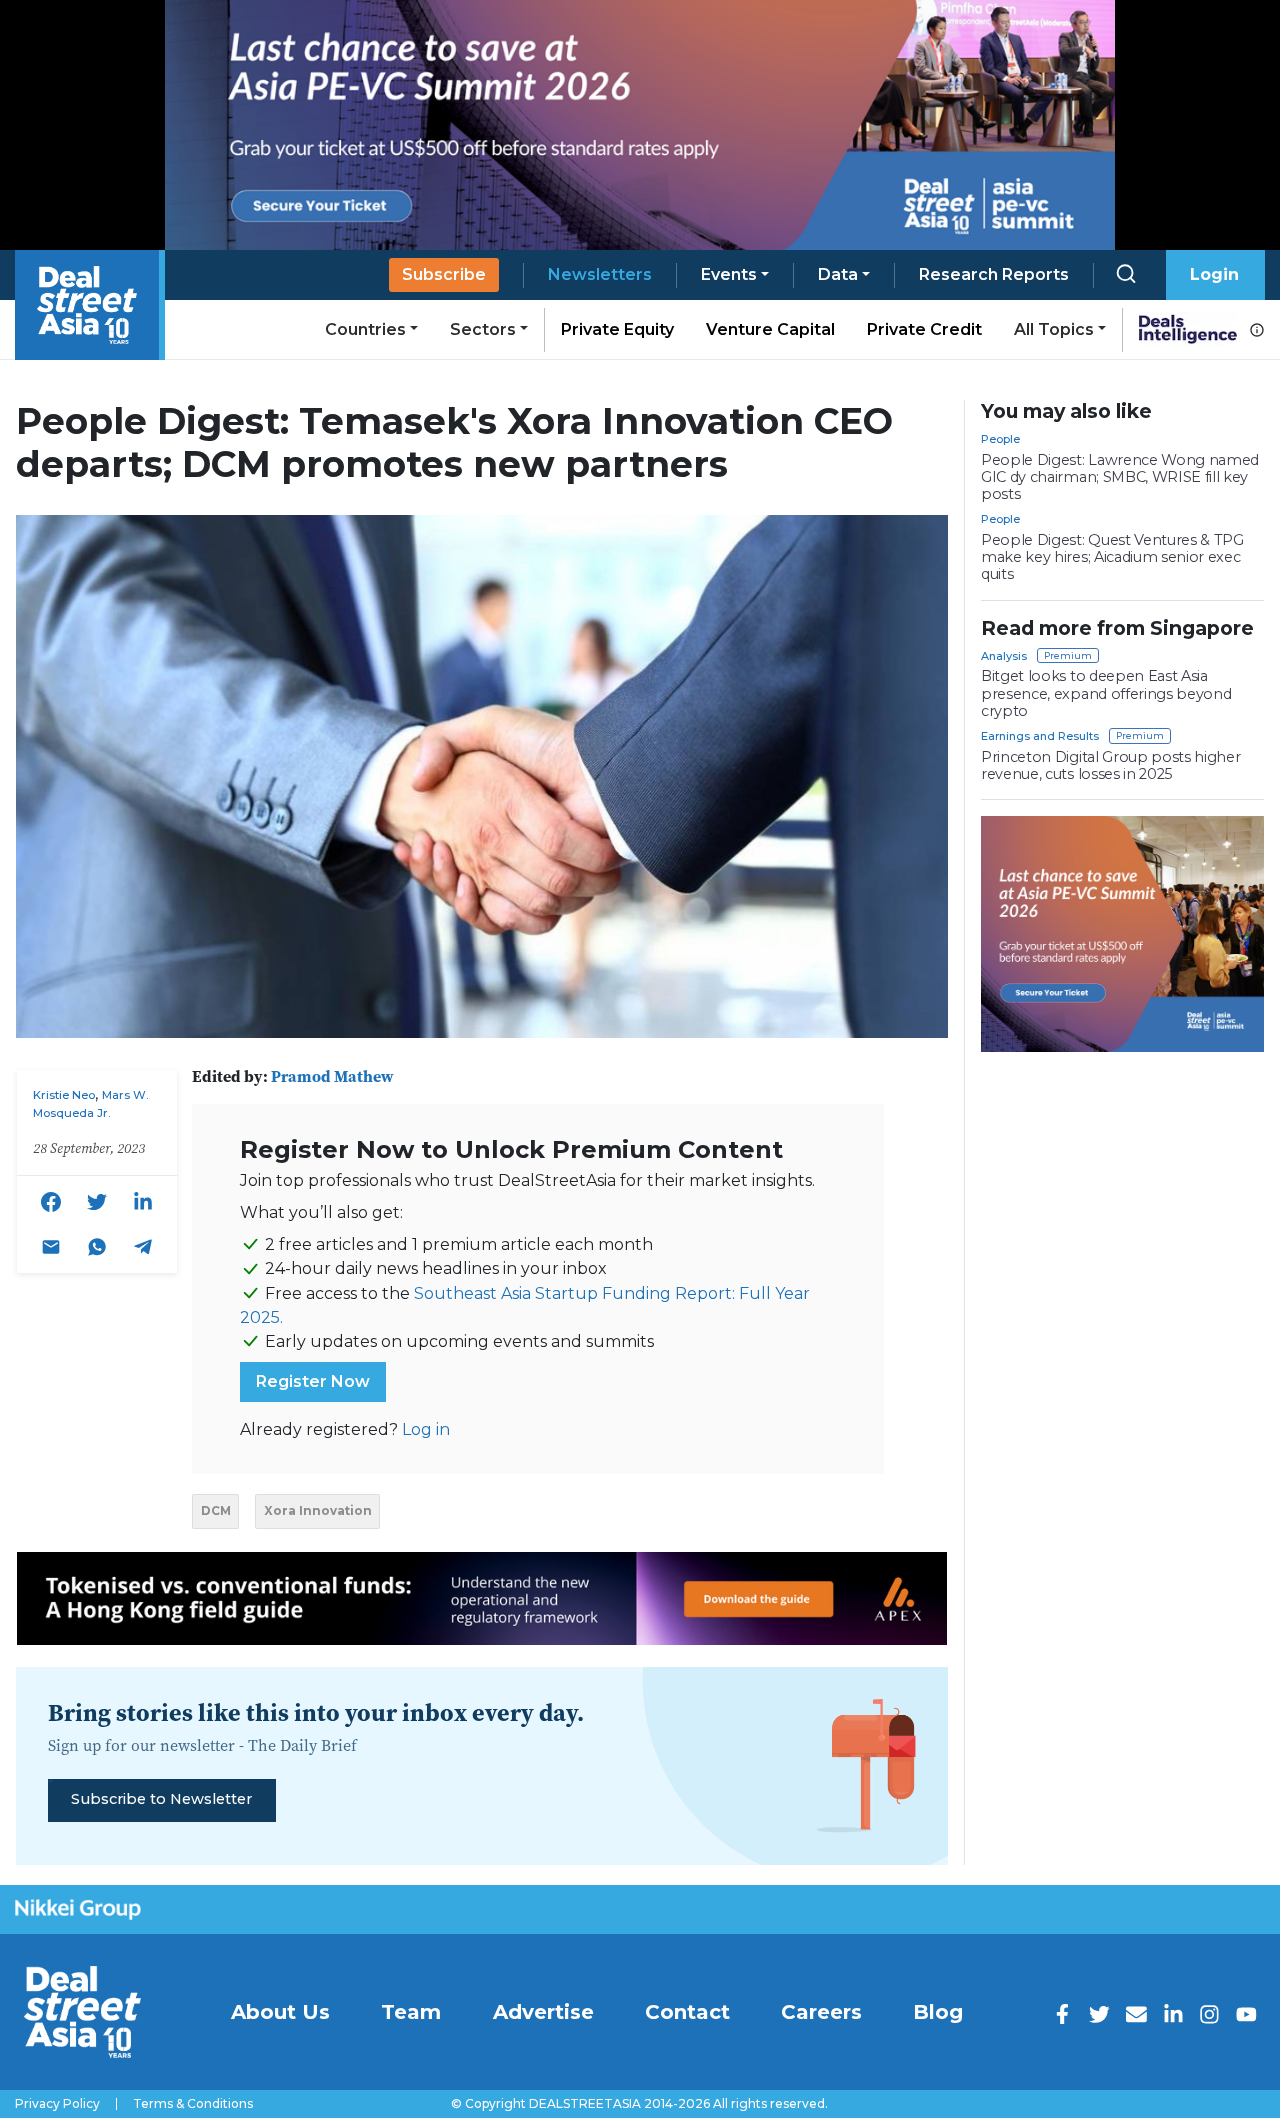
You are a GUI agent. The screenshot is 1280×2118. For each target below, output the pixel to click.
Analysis (1004, 656)
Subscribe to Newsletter (161, 1799)
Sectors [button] (483, 329)
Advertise (543, 2012)
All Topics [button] (1054, 329)
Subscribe (444, 274)
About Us (280, 2012)
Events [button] (729, 274)
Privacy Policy (57, 2104)
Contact (687, 2012)
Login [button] (1214, 274)
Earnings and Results (1040, 736)
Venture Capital (770, 329)
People (1000, 439)
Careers (821, 2012)
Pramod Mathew (332, 1076)
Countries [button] (365, 329)
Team (411, 2012)
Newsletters (600, 274)
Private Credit (924, 329)
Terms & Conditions (193, 2104)
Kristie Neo (64, 1095)
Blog (938, 2012)
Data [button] (838, 274)
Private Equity (617, 329)
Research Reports (994, 274)
